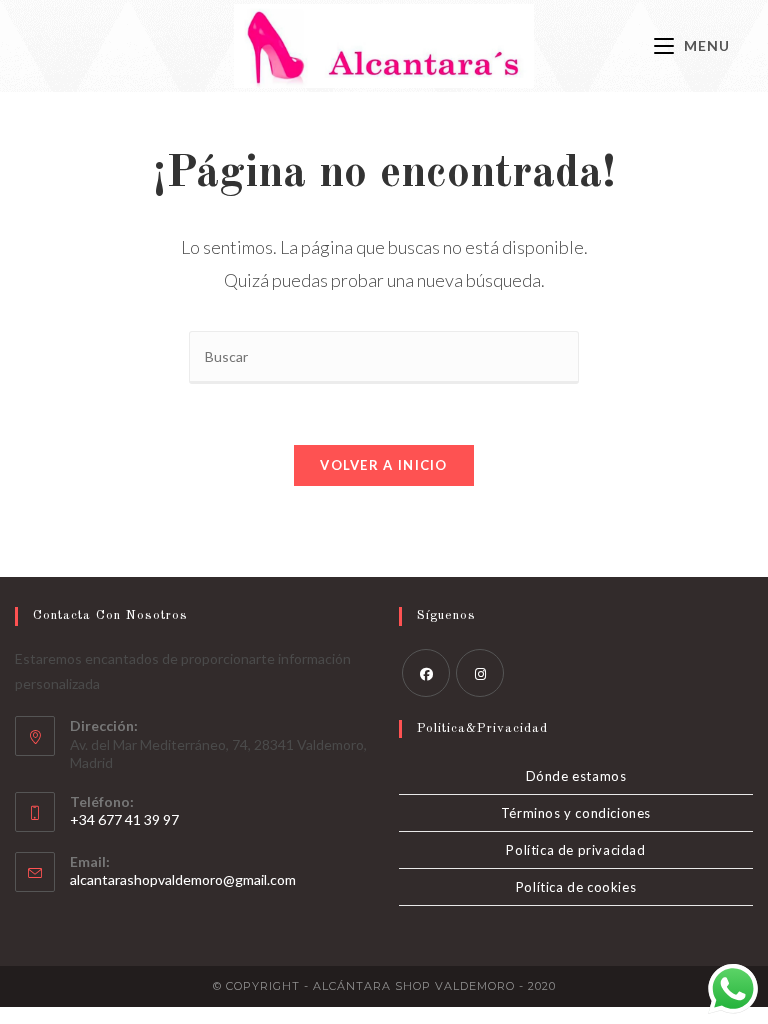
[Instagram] (480, 673)
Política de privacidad (575, 850)
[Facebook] (426, 673)
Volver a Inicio (384, 465)
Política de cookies (576, 887)
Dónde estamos (576, 776)
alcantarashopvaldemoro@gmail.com (183, 879)
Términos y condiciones (576, 813)
